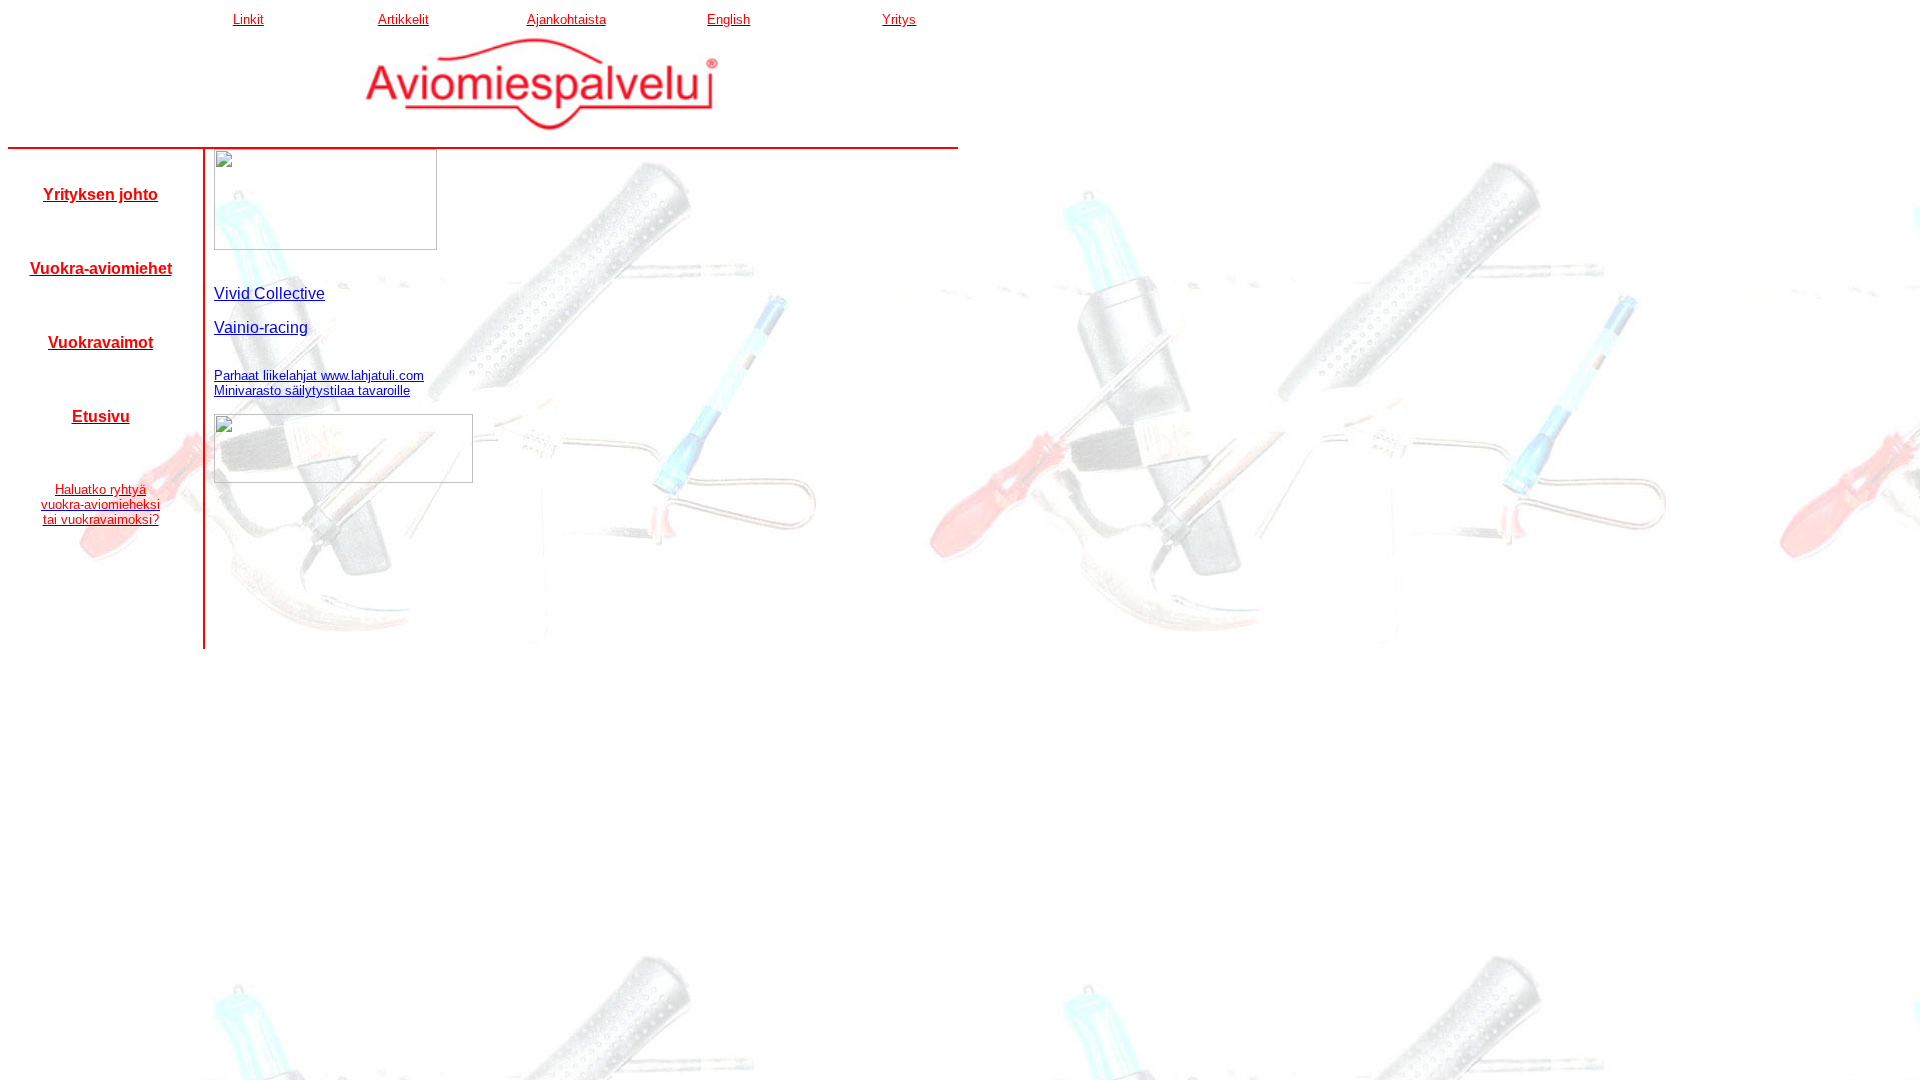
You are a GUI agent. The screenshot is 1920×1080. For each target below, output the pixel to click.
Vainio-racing (261, 327)
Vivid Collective (269, 293)
